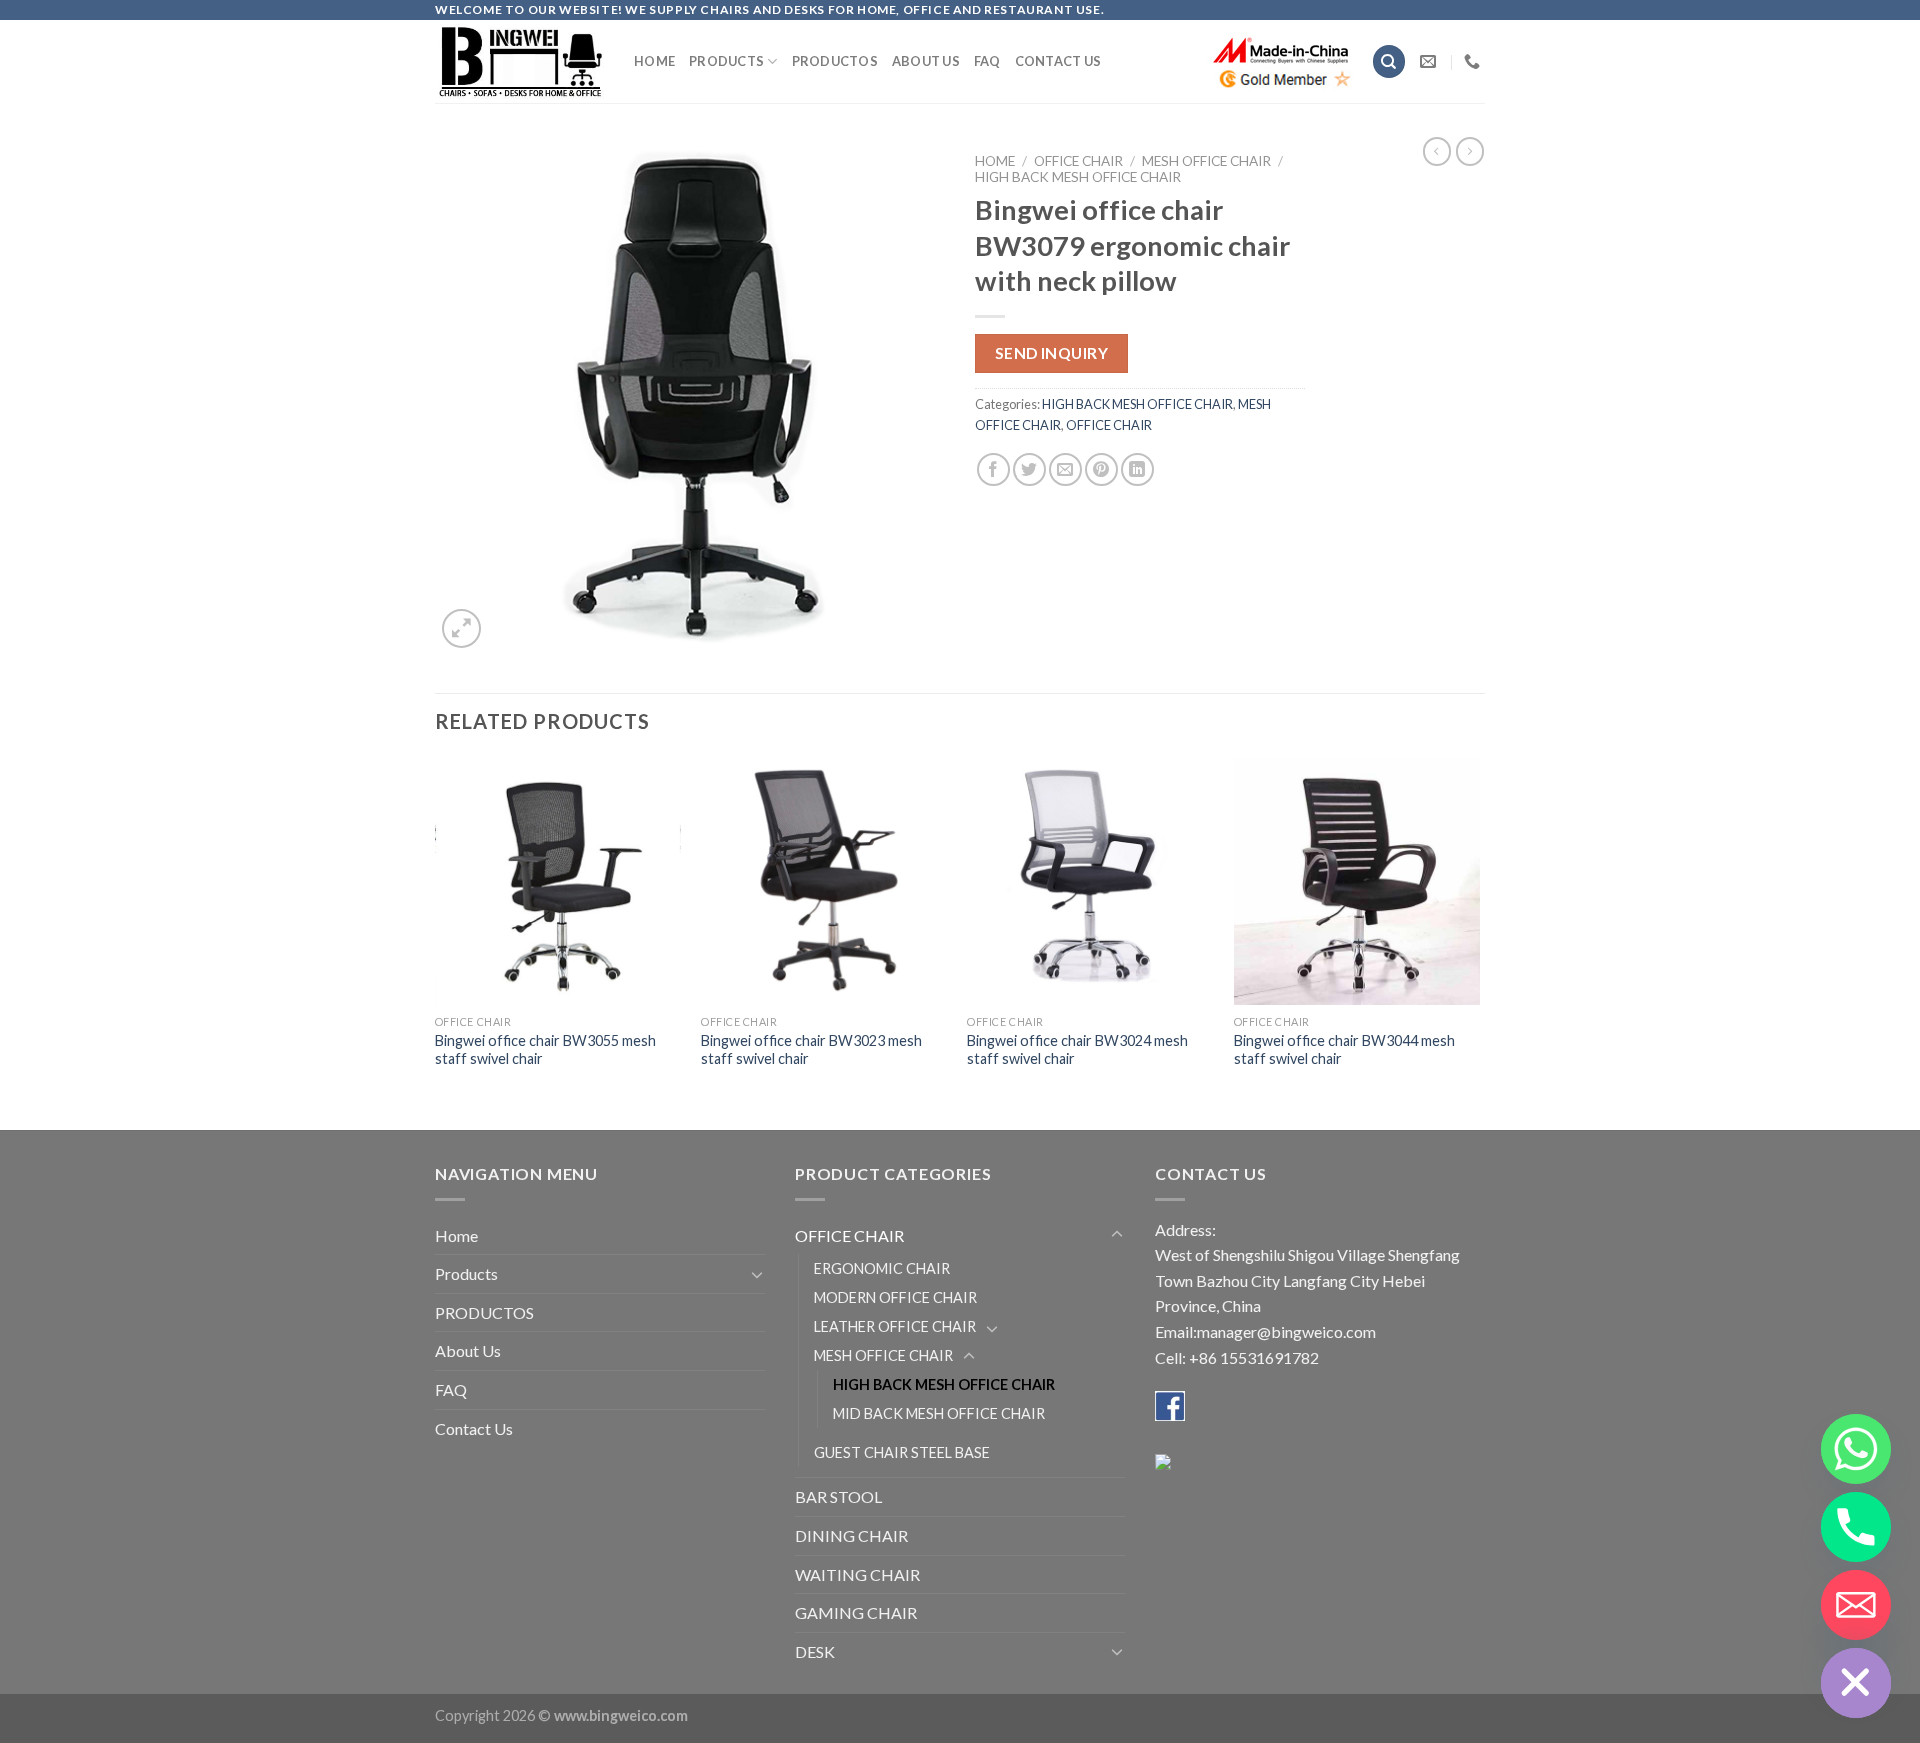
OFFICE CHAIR (1078, 161)
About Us (926, 61)
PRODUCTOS (835, 61)
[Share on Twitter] (1029, 469)
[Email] (1856, 1605)
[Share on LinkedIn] (1137, 469)
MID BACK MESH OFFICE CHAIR (939, 1413)
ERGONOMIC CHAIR (882, 1268)
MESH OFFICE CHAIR (1206, 161)
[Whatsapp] (1856, 1449)
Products (726, 61)
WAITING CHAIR (857, 1574)
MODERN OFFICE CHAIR (895, 1297)
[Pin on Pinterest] (1101, 469)
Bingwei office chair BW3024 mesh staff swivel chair (1077, 1050)
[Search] (1389, 61)
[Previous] (436, 942)
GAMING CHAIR (856, 1612)
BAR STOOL (838, 1496)
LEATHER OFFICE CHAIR (895, 1326)
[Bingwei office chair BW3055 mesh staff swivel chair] (558, 881)
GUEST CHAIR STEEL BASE (902, 1452)
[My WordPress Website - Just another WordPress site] (519, 61)
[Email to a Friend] (1065, 469)
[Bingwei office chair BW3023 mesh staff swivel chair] (824, 881)
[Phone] (1856, 1527)
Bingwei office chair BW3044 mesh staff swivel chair (1344, 1050)
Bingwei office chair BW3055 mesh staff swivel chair (545, 1050)
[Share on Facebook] (993, 469)
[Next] (1479, 942)
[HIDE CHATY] (1856, 1683)
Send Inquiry (1052, 353)
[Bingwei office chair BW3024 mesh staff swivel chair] (1090, 881)
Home (654, 61)
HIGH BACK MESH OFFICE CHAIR (1078, 177)
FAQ (987, 61)
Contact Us (1058, 61)
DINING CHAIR (851, 1535)
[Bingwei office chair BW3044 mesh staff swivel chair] (1357, 881)
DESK (815, 1651)
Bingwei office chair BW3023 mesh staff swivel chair (811, 1050)
